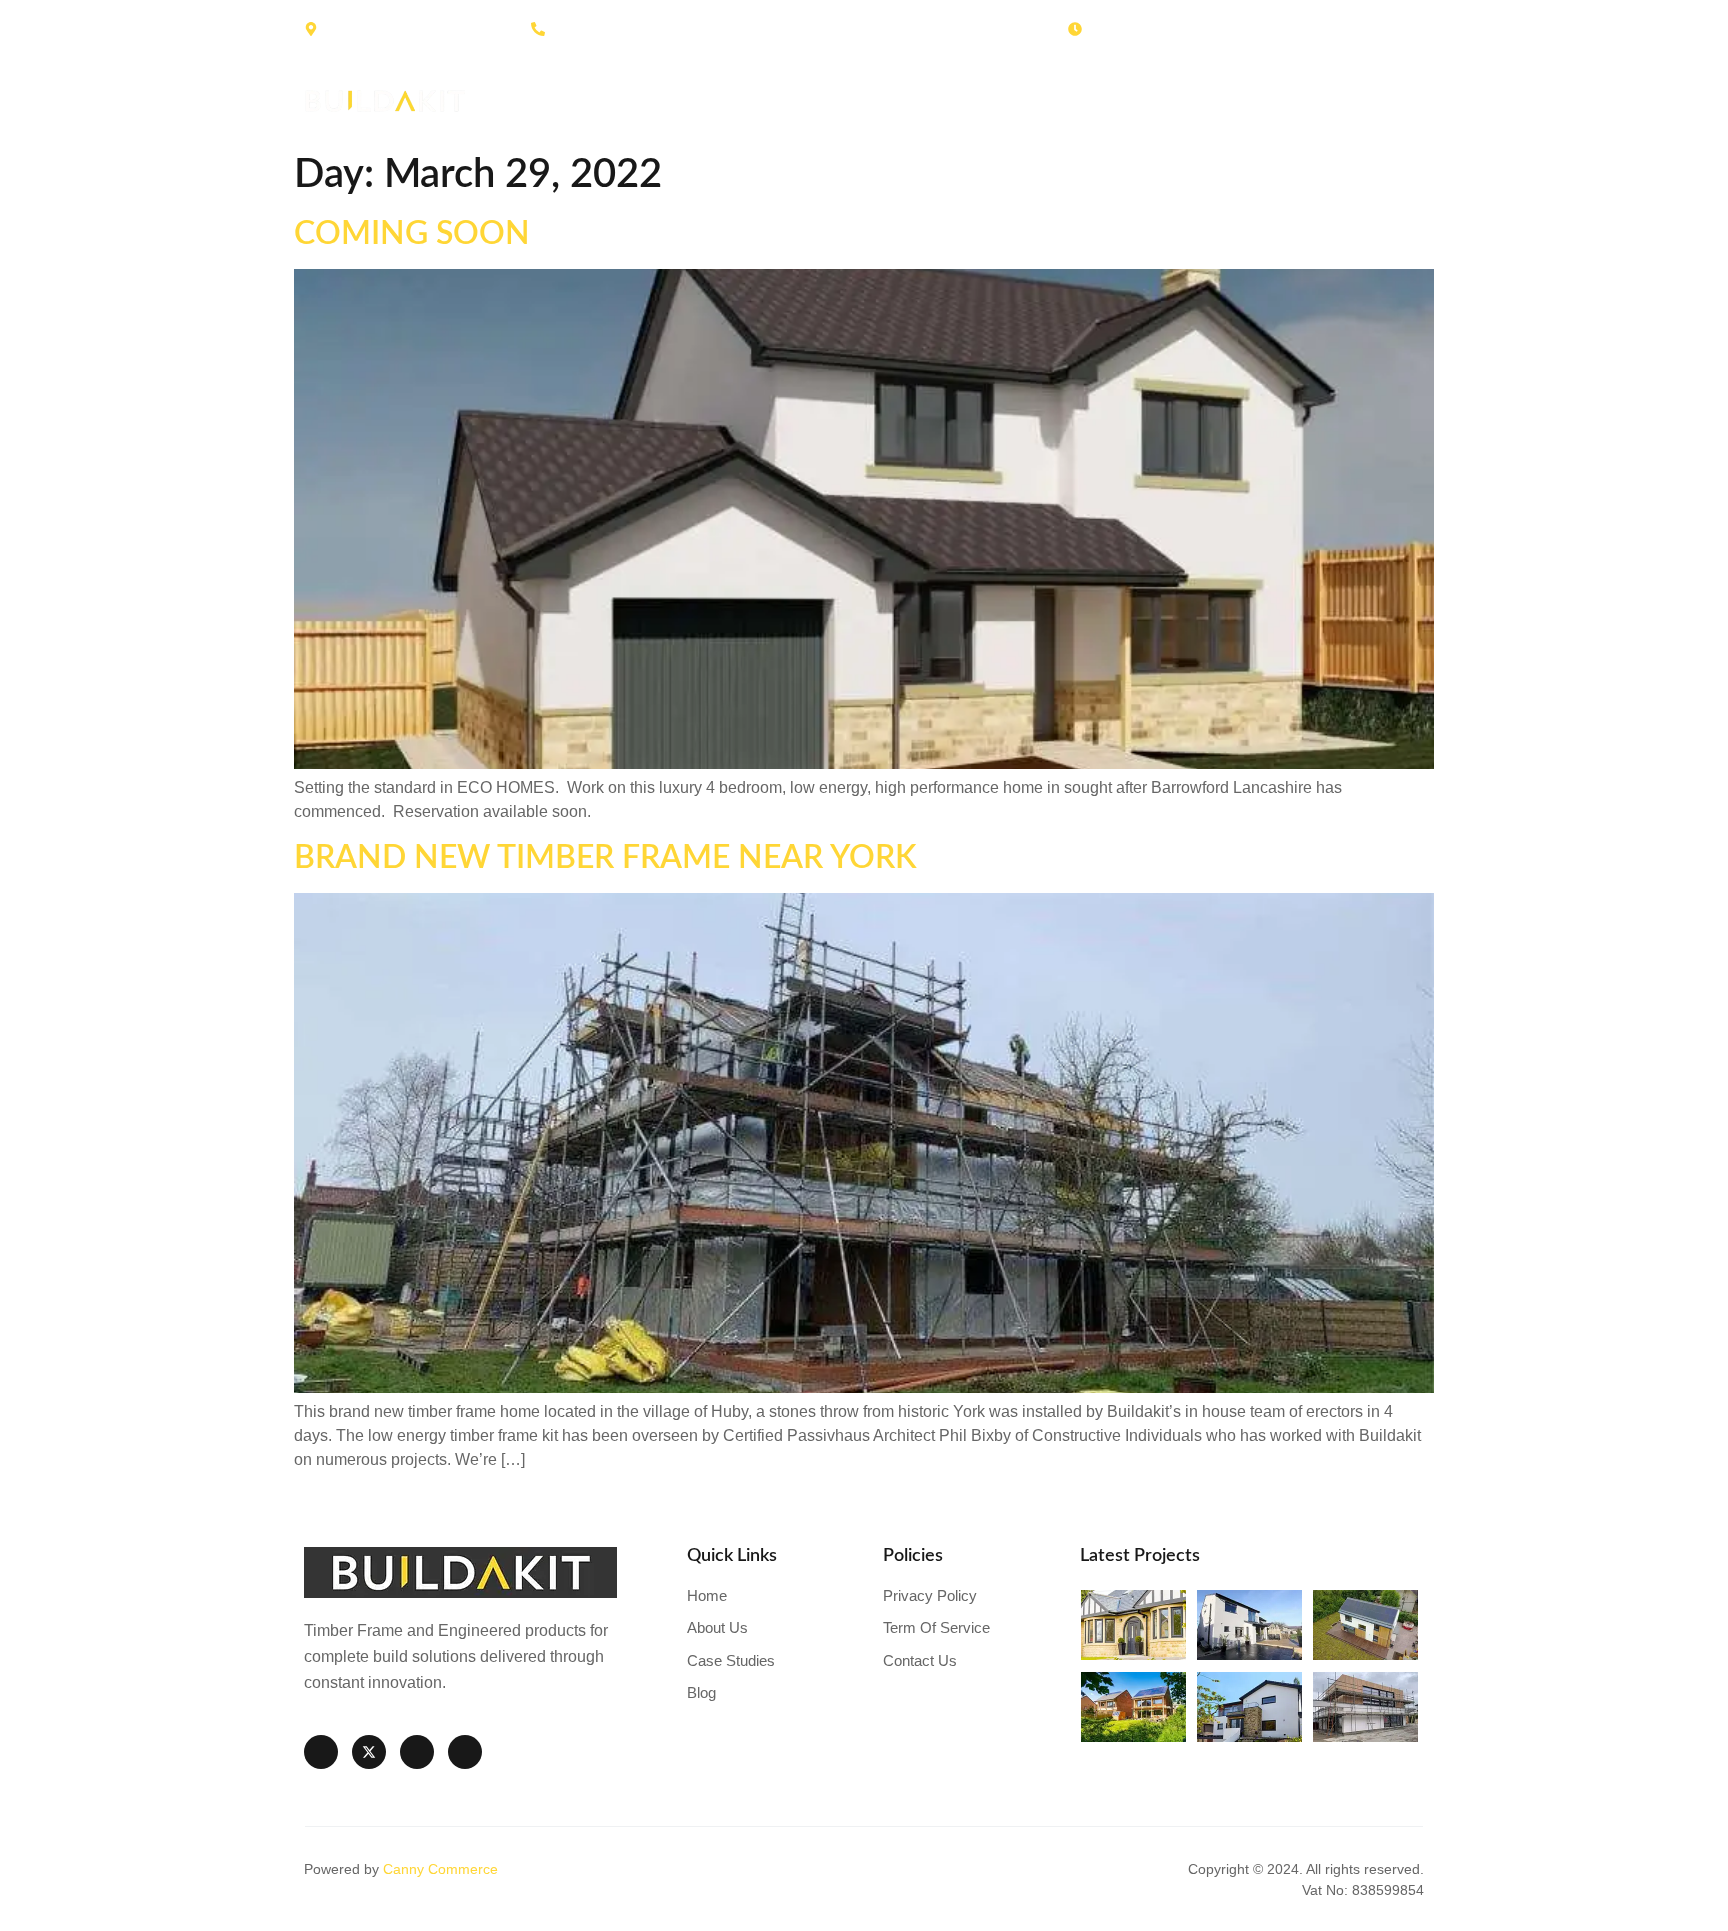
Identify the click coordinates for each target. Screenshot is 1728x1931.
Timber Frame (860, 101)
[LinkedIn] (465, 1752)
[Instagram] (417, 1752)
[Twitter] (369, 1752)
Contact (1392, 101)
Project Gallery (1181, 101)
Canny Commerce (440, 1869)
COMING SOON (412, 234)
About (746, 101)
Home (662, 101)
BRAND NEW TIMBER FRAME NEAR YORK (605, 858)
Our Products (1015, 101)
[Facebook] (321, 1752)
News (1301, 101)
